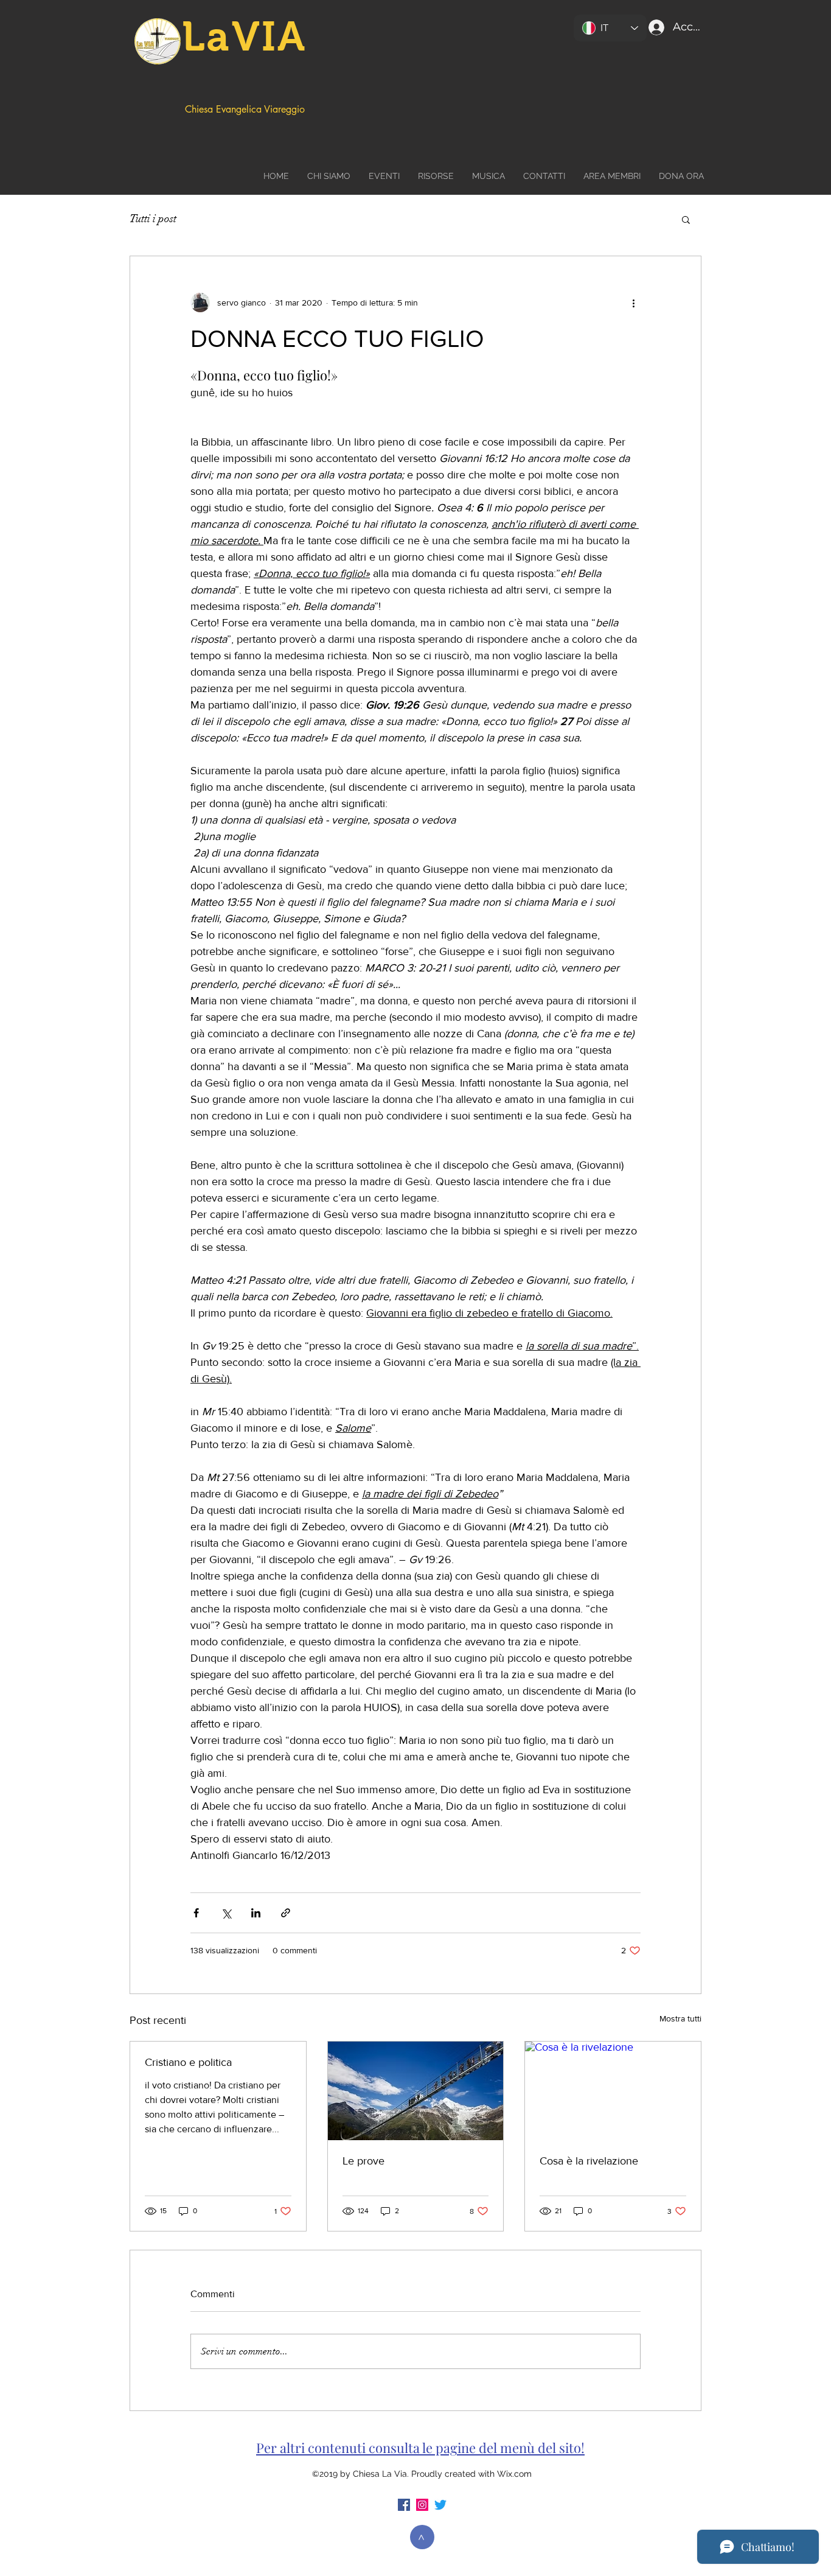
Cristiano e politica (188, 2062)
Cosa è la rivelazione (589, 2161)
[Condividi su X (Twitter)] (226, 1913)
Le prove (363, 2161)
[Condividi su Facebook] (196, 1913)
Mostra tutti (680, 2018)
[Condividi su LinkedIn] (256, 1913)
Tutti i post (153, 219)
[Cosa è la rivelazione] (613, 2091)
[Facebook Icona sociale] (404, 2505)
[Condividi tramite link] (286, 1913)
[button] (686, 219)
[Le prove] (416, 2091)
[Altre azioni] (633, 303)
